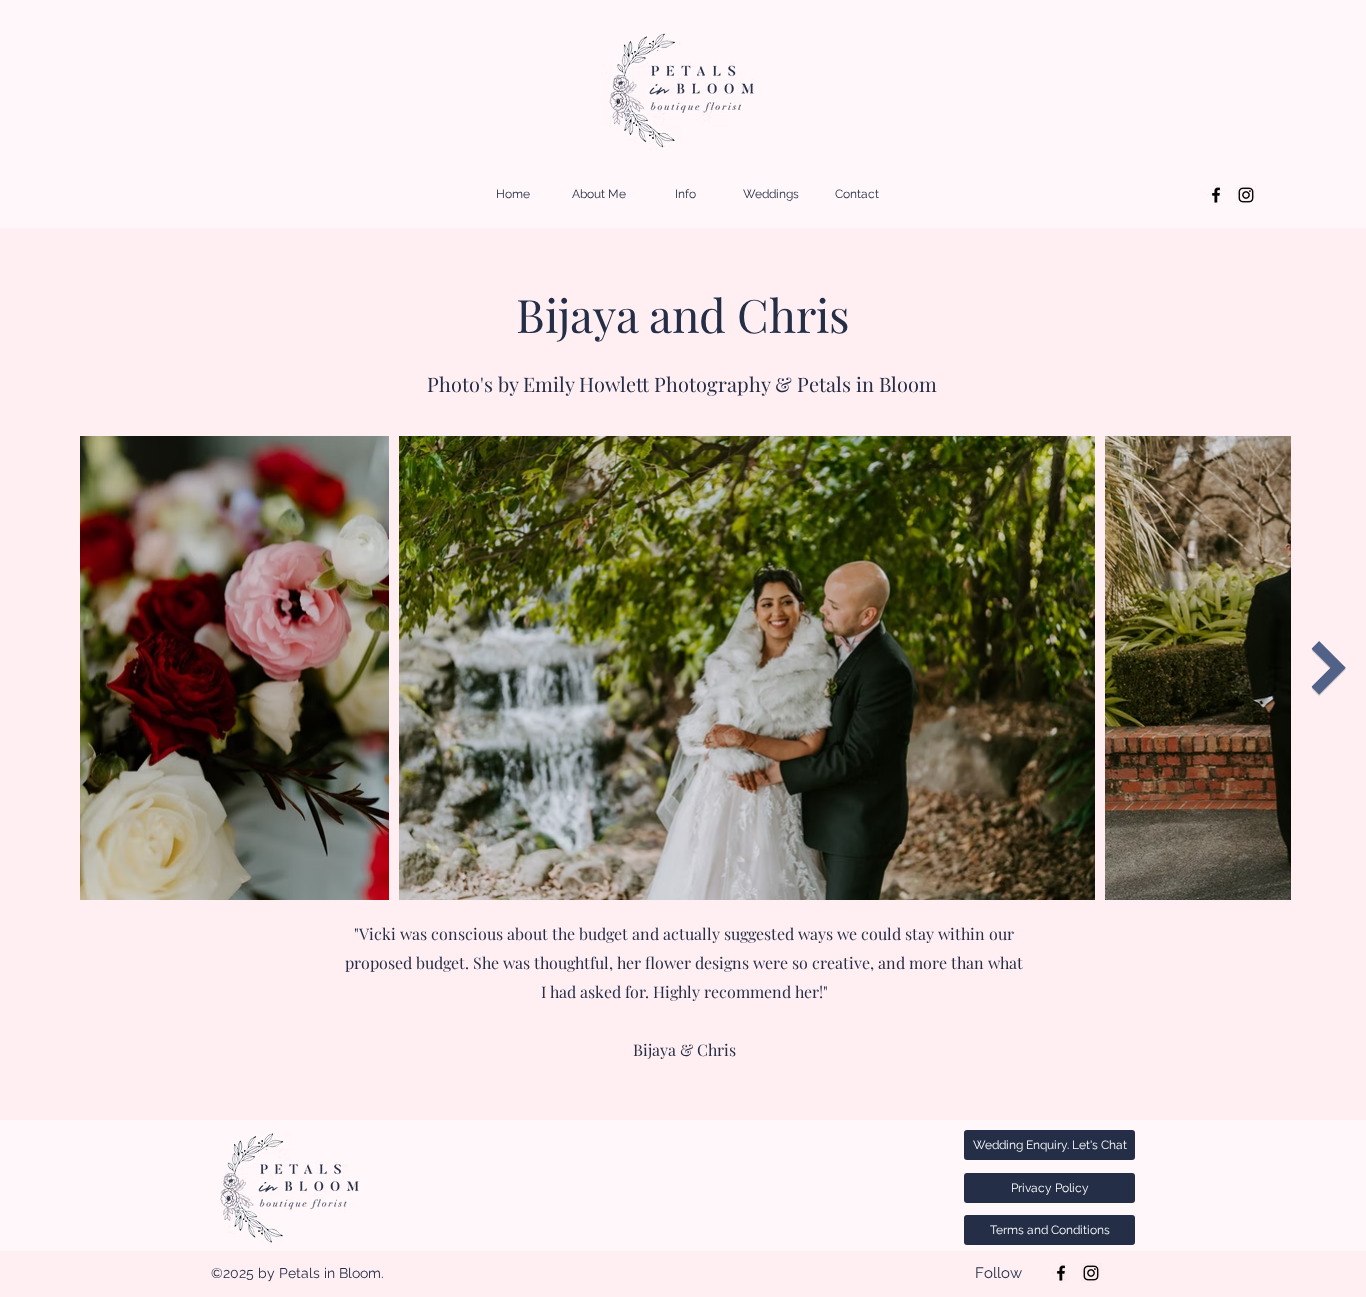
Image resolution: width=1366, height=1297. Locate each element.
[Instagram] (1246, 195)
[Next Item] (1328, 668)
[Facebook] (1216, 195)
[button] (685, 194)
